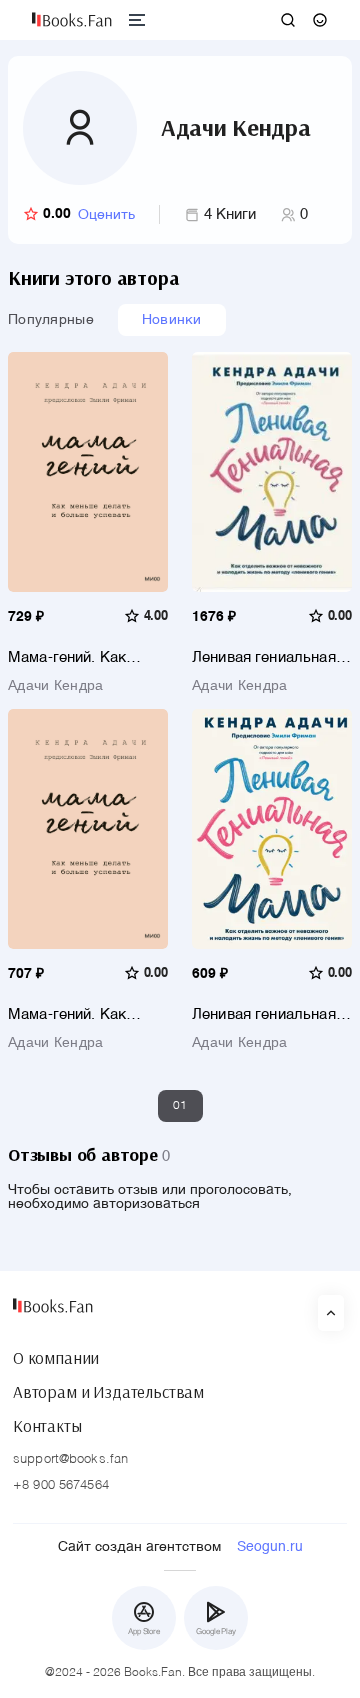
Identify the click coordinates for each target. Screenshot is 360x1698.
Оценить (106, 215)
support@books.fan (70, 1459)
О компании (56, 1358)
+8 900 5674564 (61, 1485)
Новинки (172, 320)
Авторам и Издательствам (108, 1392)
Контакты (47, 1426)
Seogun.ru (270, 1547)
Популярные (51, 320)
